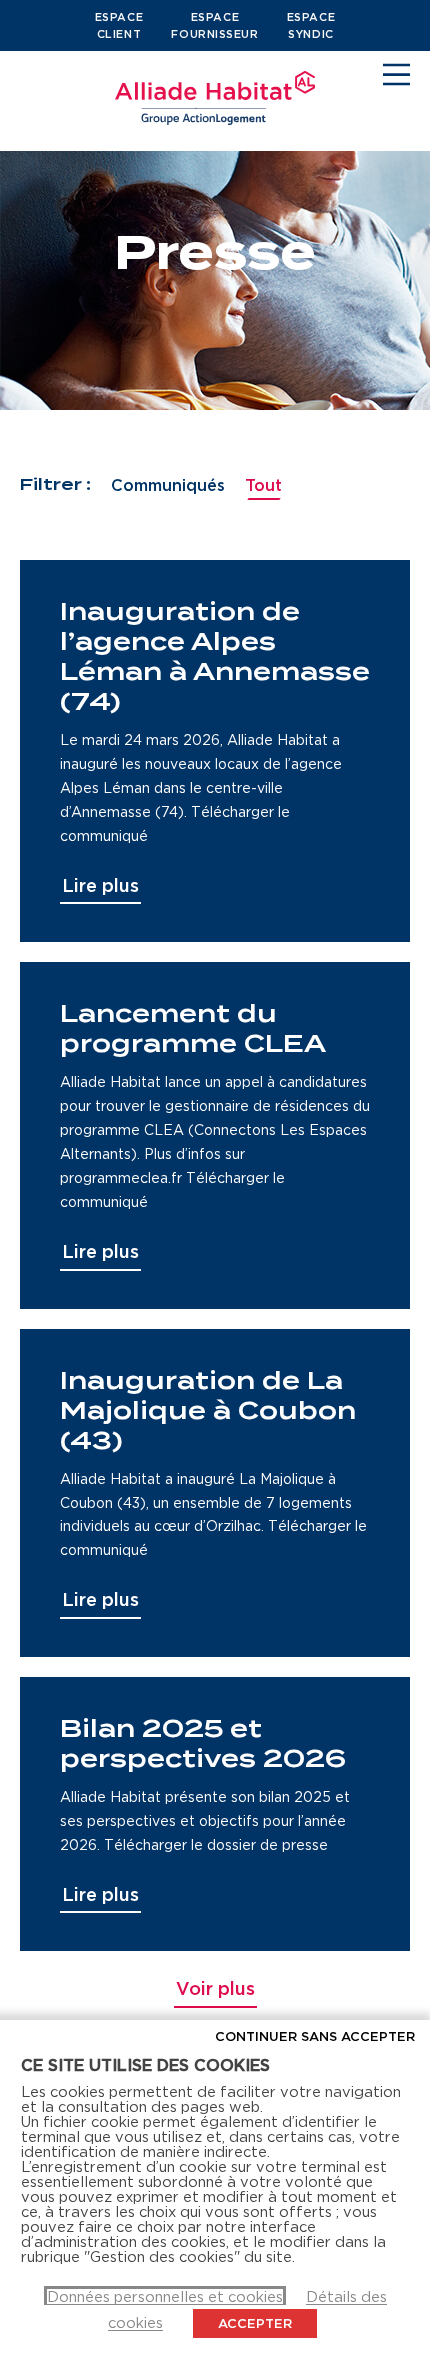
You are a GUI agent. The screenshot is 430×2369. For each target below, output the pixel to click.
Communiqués (168, 485)
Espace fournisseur (214, 25)
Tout (263, 485)
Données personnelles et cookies (165, 2296)
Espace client (119, 25)
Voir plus (215, 1988)
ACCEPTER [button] (255, 2323)
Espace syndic (311, 25)
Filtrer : (55, 485)
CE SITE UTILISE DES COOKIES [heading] (145, 2065)
